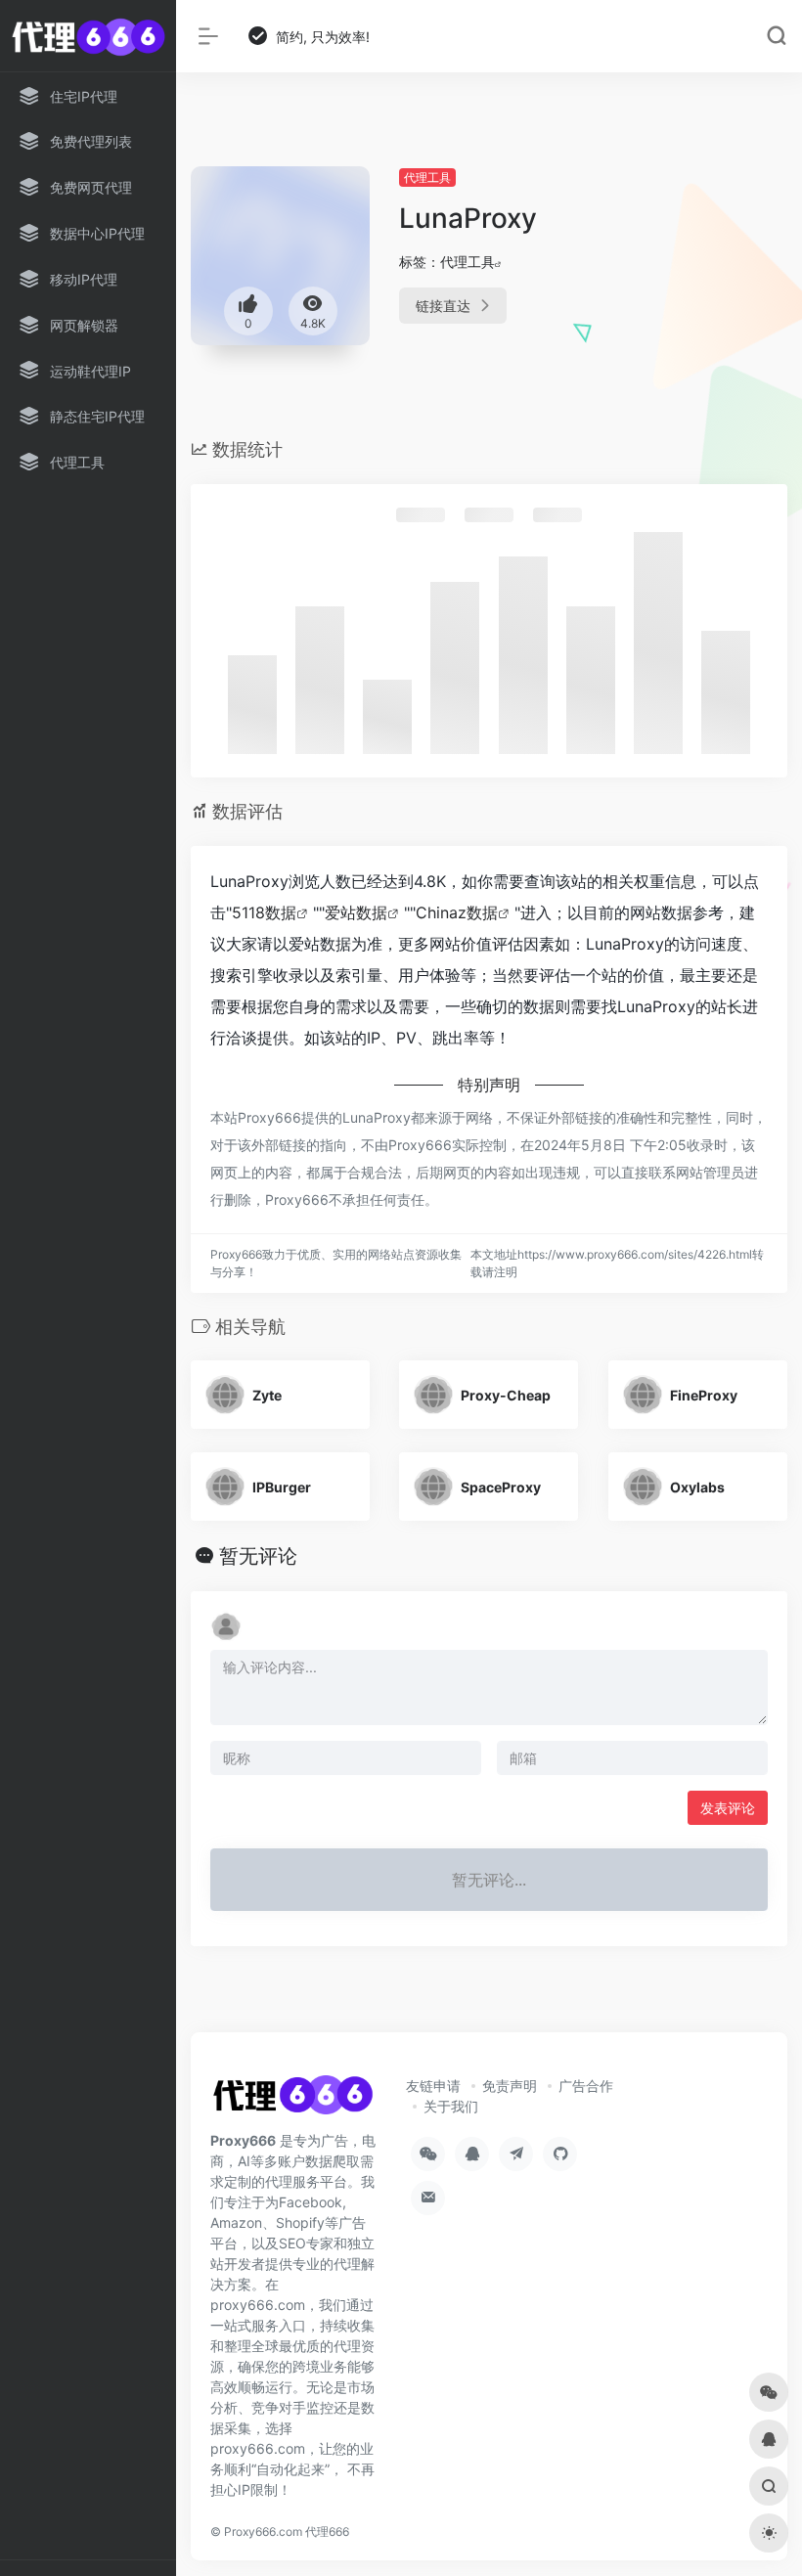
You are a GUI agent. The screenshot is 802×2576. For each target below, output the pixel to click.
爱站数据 (356, 912)
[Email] (428, 2198)
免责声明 (510, 2086)
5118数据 (264, 912)
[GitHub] (560, 2154)
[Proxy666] (292, 2102)
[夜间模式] (769, 2533)
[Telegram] (516, 2154)
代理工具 (427, 178)
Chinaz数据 (457, 912)
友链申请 (433, 2086)
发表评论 (728, 1808)
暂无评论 (258, 1556)
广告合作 (586, 2086)
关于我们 (451, 2106)
